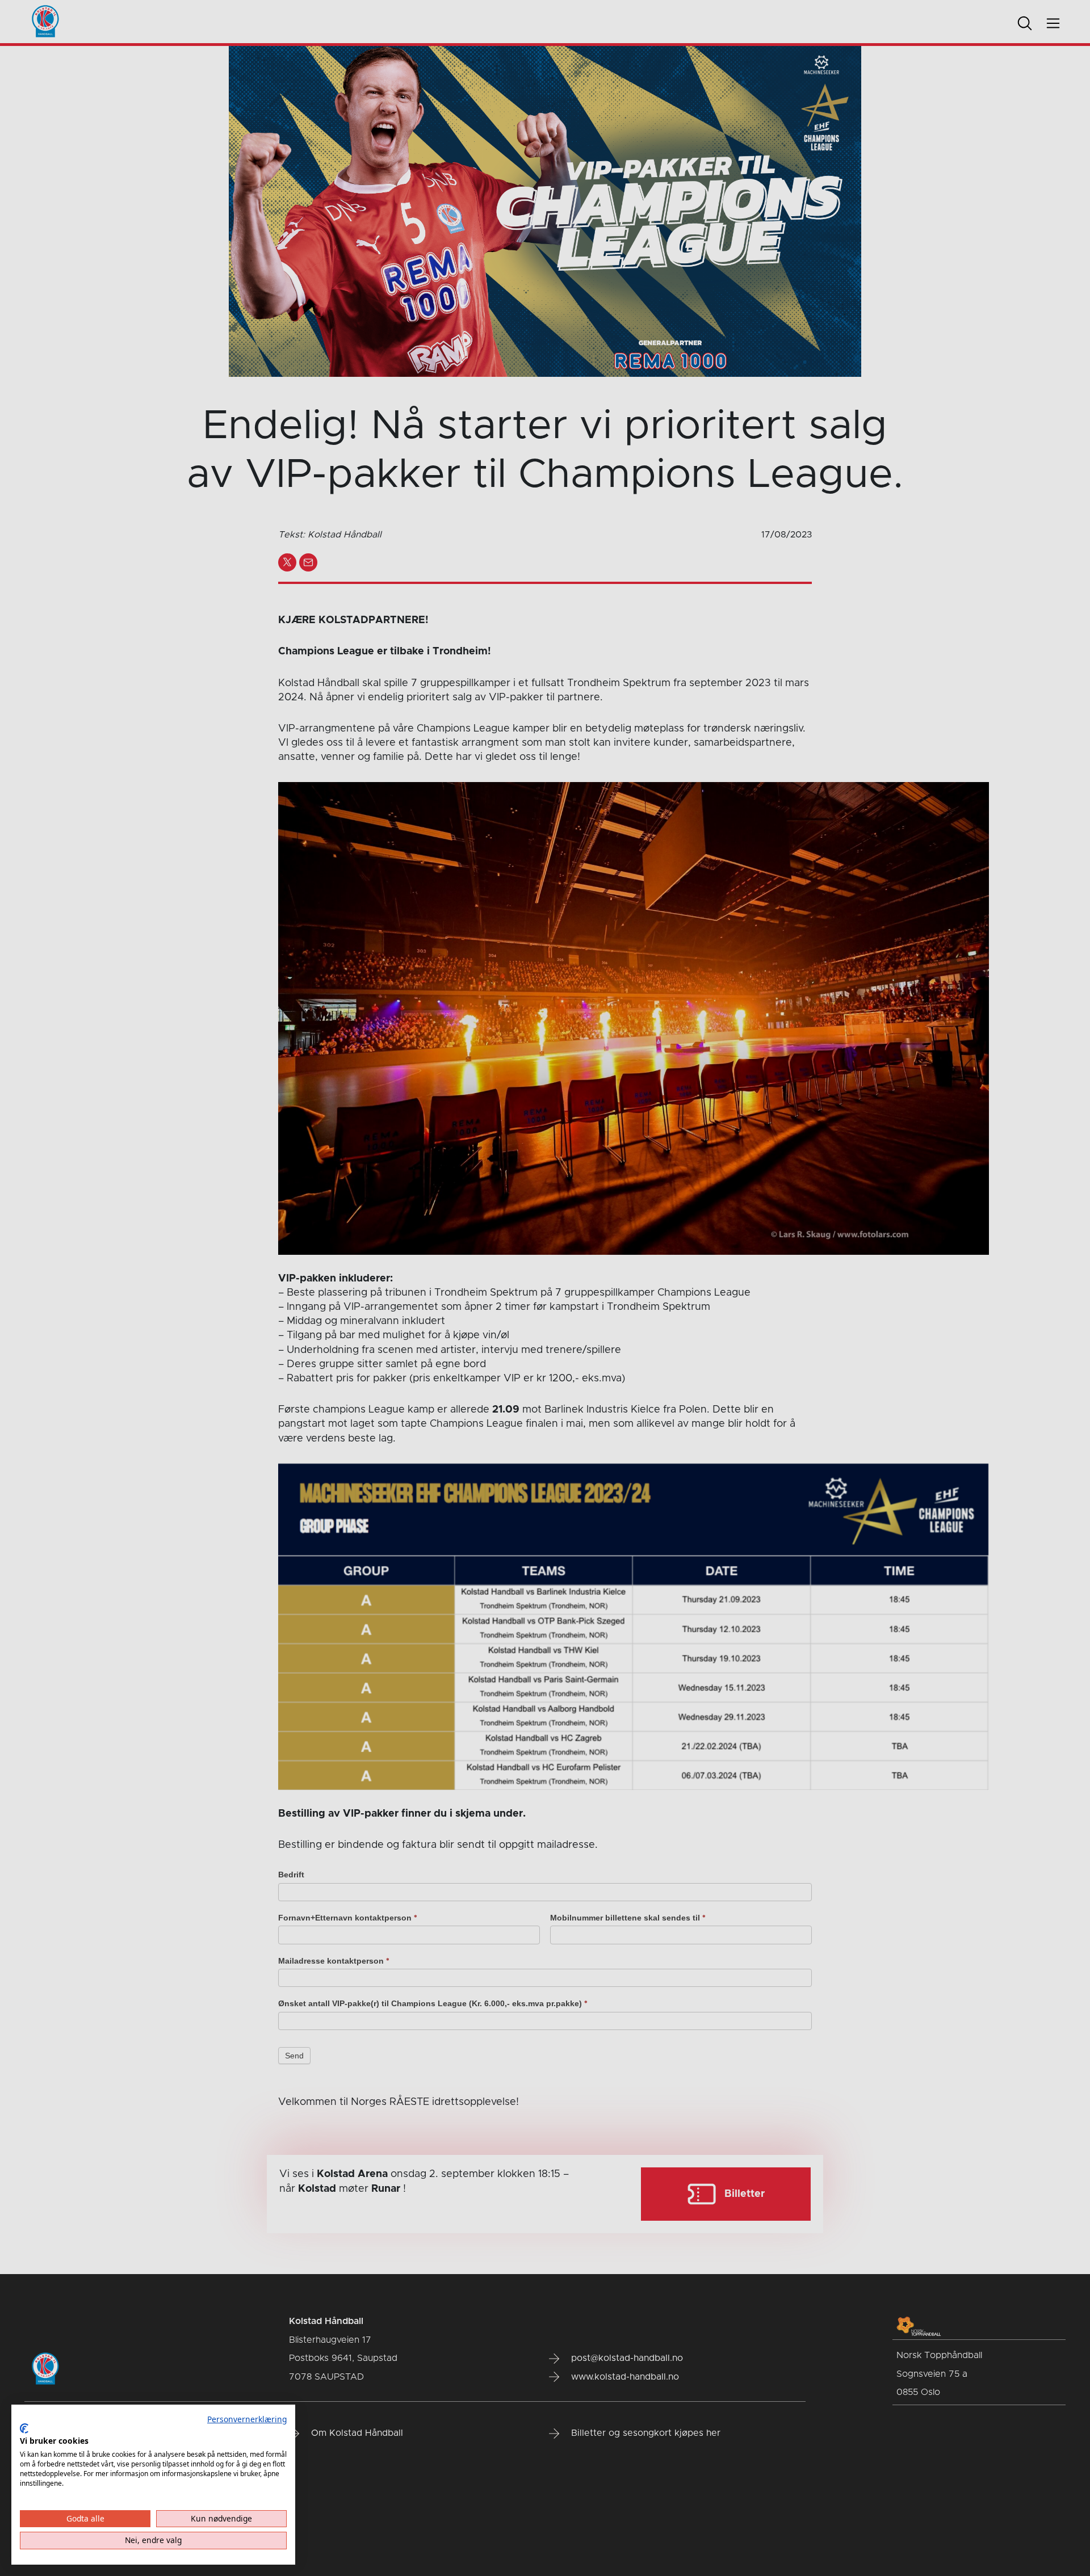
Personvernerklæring (247, 2419)
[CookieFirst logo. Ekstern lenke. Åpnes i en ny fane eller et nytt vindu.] (24, 2428)
